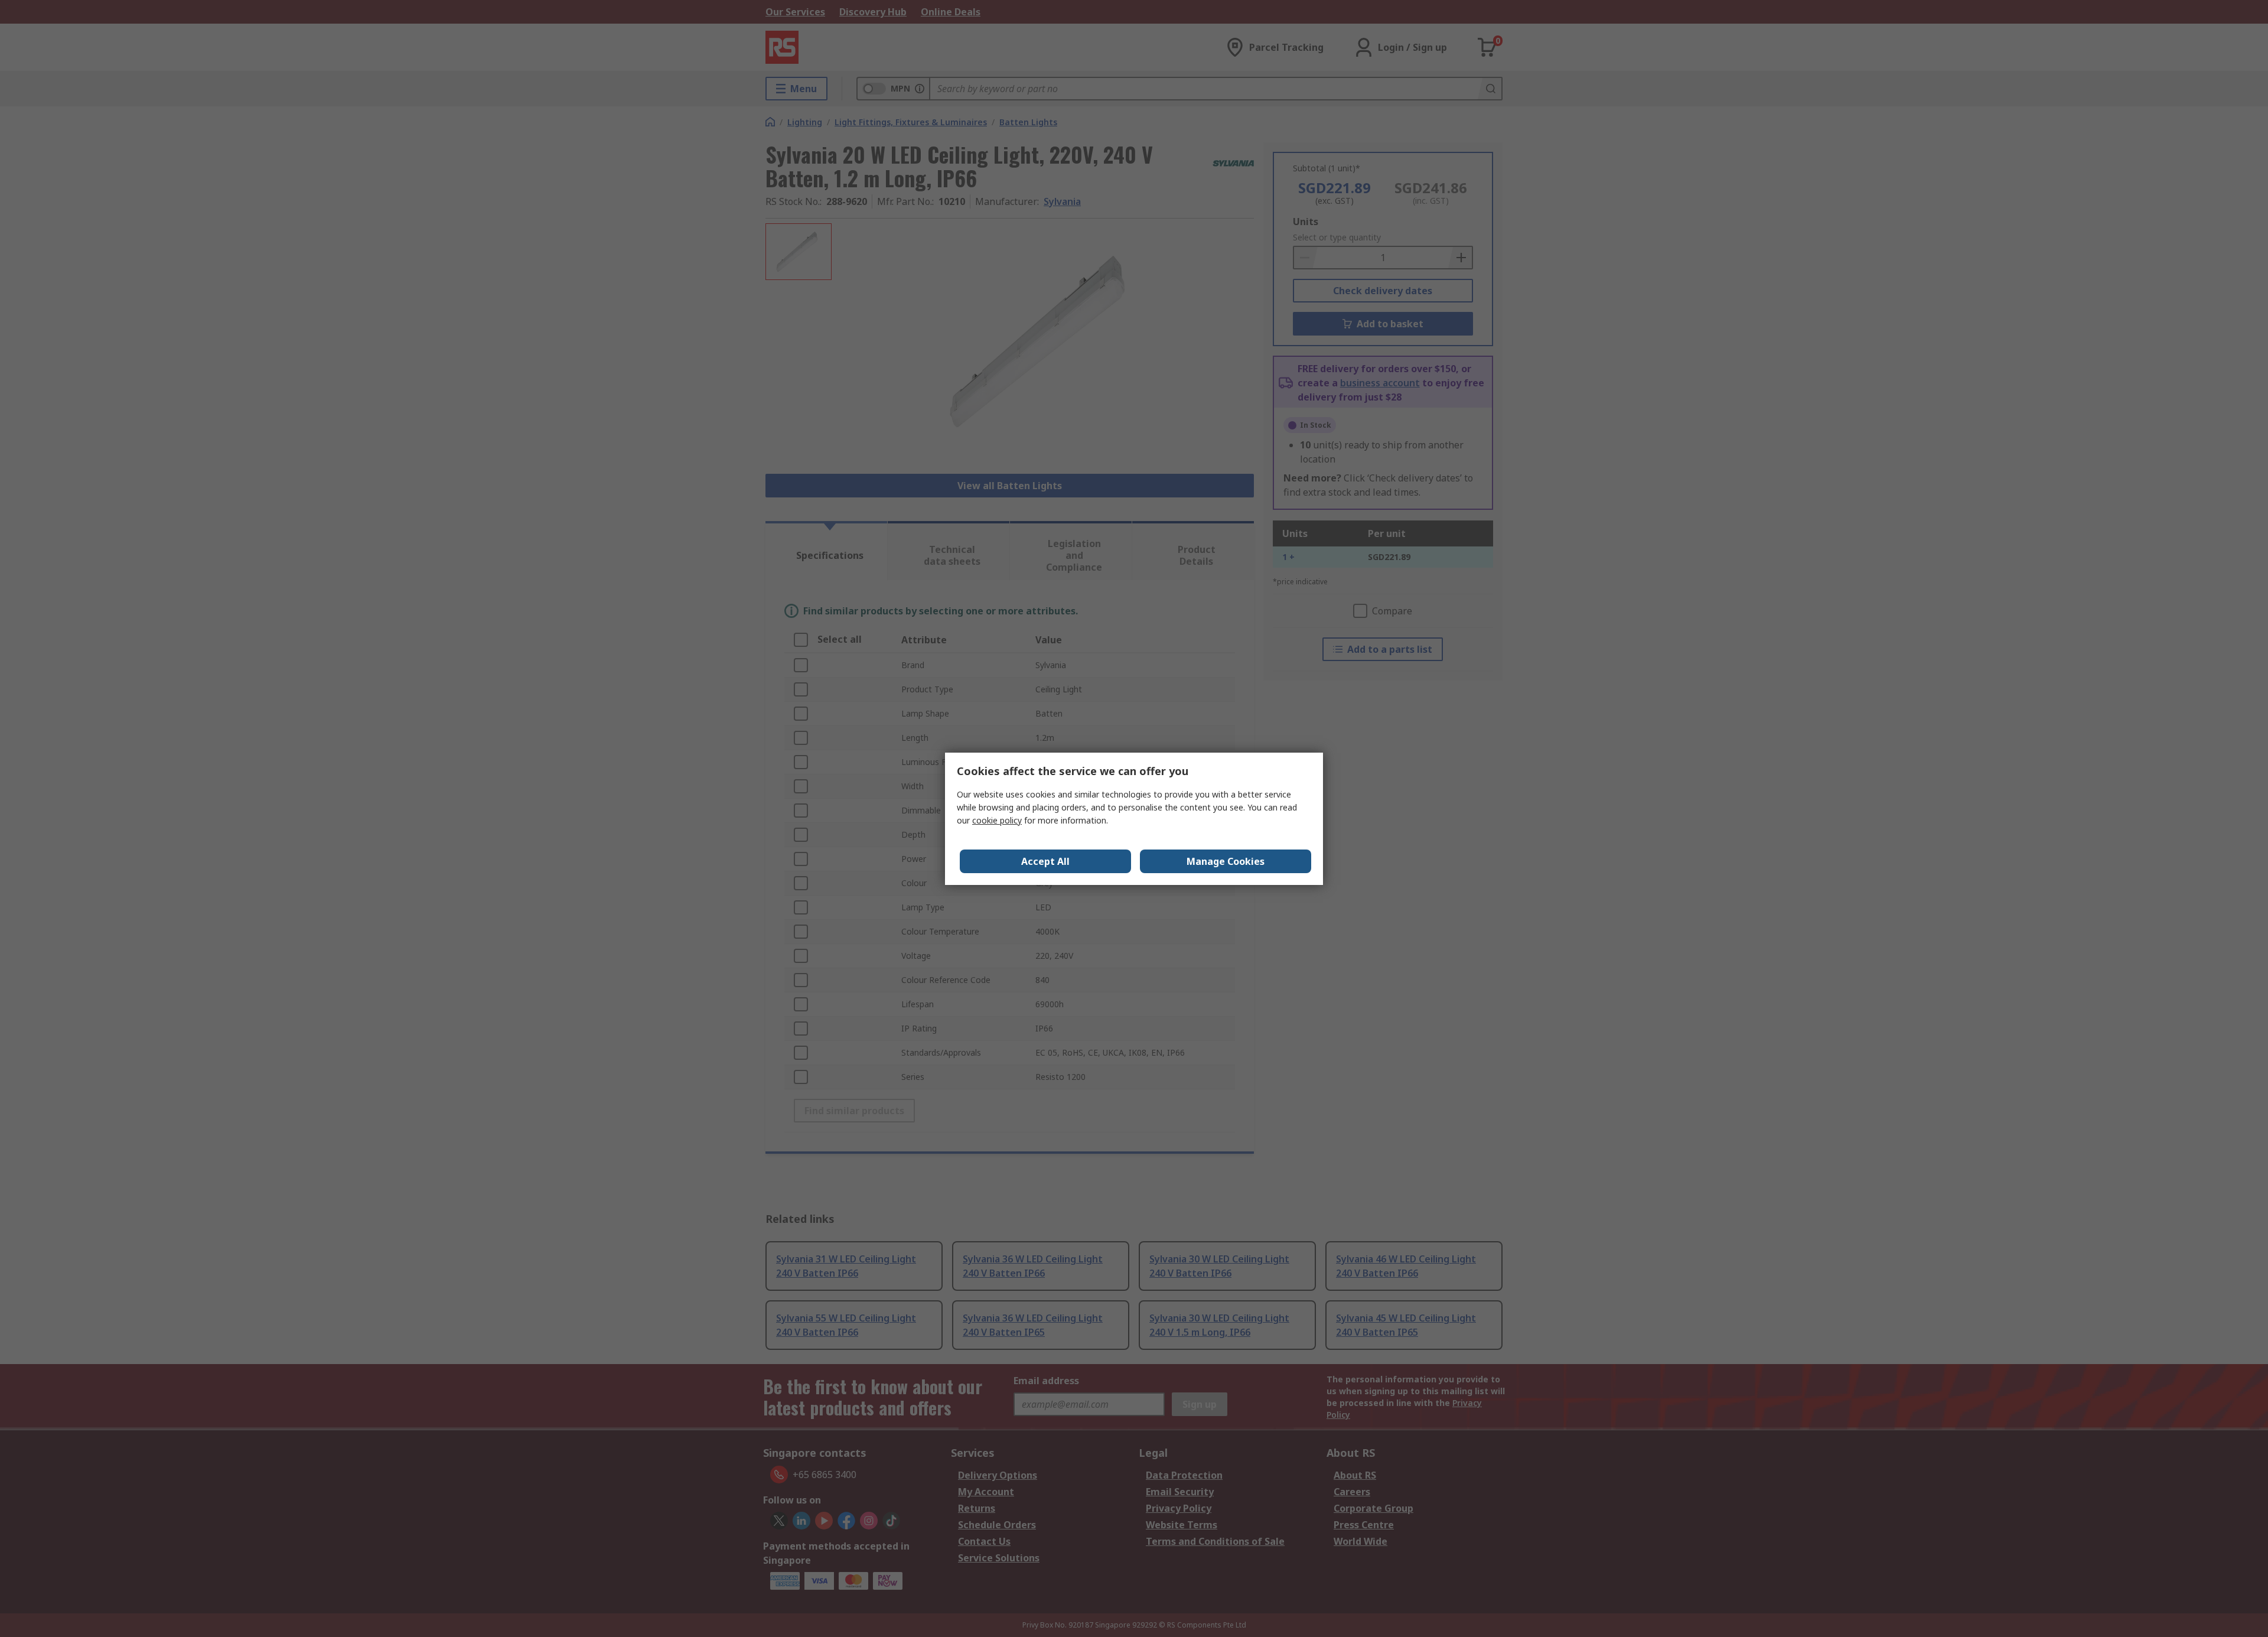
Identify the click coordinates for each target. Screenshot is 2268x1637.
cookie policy (997, 820)
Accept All (1045, 861)
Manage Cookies (1226, 861)
